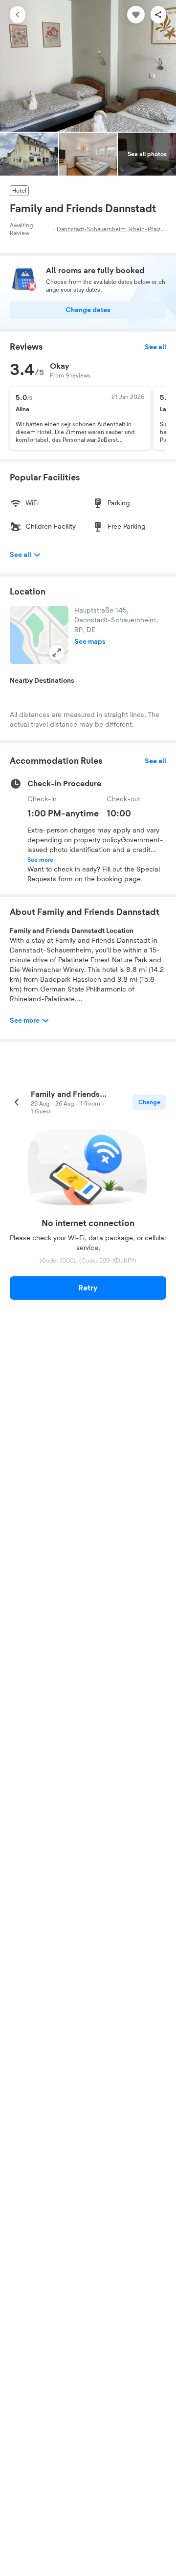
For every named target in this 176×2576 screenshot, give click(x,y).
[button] (39, 635)
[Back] (18, 15)
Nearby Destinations (42, 681)
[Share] (158, 15)
